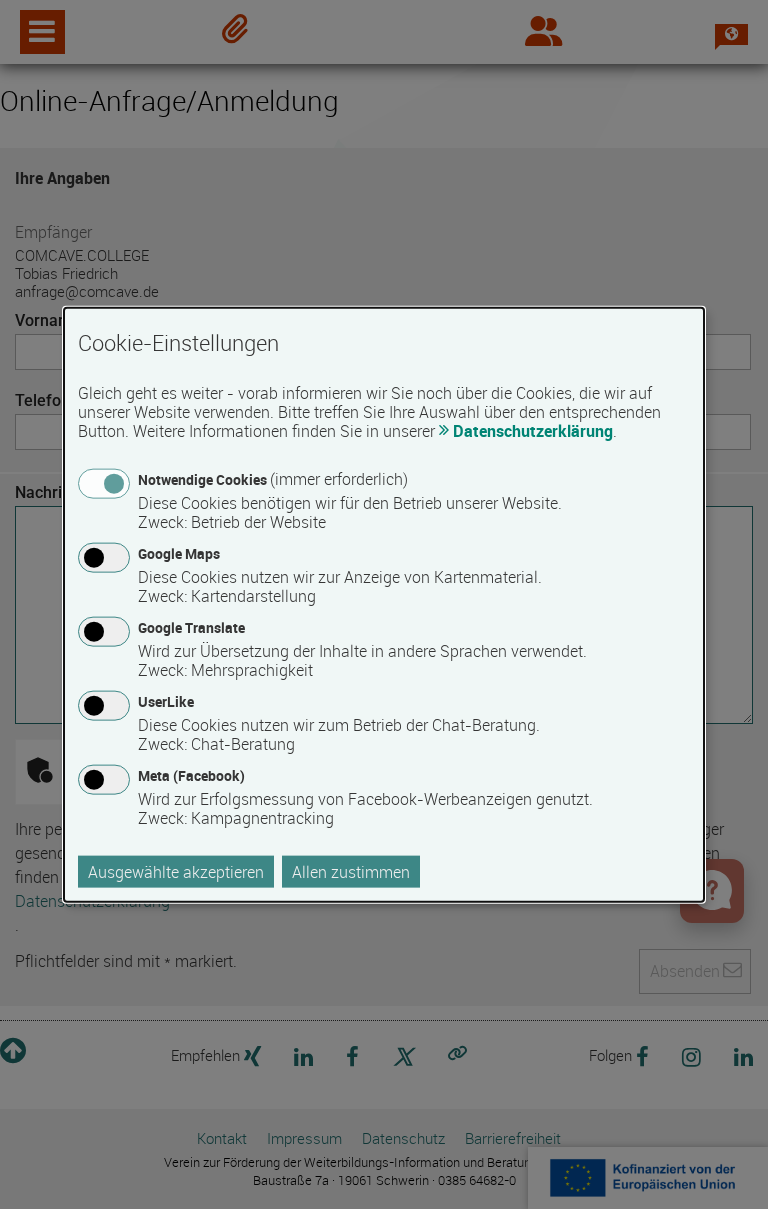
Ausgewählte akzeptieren (176, 872)
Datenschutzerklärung (533, 430)
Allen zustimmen (351, 872)
